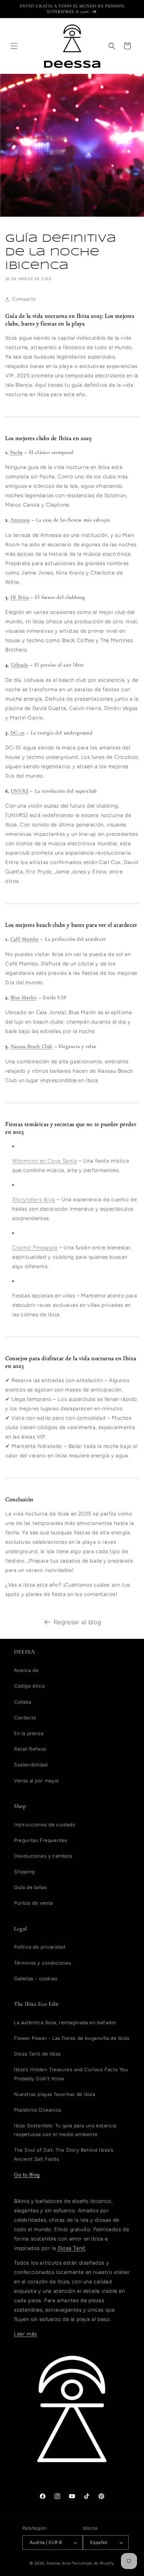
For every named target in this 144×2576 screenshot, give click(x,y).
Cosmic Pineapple (35, 1248)
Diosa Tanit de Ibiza (37, 2054)
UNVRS (20, 791)
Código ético (29, 1686)
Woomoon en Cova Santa (45, 1161)
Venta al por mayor (37, 1781)
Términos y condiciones (42, 1963)
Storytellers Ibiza (34, 1200)
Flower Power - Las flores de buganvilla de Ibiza (72, 2038)
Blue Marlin (24, 997)
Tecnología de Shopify (93, 2563)
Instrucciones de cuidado (45, 1825)
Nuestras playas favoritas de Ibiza (55, 2094)
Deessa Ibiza (59, 2563)
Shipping (24, 1872)
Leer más (26, 2334)
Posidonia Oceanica (38, 2110)
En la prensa (29, 1733)
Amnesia (20, 520)
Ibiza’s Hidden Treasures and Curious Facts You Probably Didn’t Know (71, 2074)
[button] (14, 46)
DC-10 (17, 733)
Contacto (25, 1718)
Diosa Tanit (72, 2248)
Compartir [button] (24, 299)
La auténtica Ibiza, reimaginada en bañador (65, 2023)
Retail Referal (30, 1749)
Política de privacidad (39, 1947)
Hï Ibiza (20, 597)
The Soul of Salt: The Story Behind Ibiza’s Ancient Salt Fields (64, 2154)
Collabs (23, 1702)
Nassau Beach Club (31, 1046)
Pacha (16, 452)
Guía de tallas (30, 1887)
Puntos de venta (34, 1903)
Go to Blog (27, 2175)
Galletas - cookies (36, 1979)
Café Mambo (24, 939)
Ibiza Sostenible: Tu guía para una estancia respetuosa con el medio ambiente (65, 2130)
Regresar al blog (77, 1622)
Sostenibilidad (31, 1765)
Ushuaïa (19, 665)
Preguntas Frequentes (41, 1840)
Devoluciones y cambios (43, 1856)
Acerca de (26, 1670)
